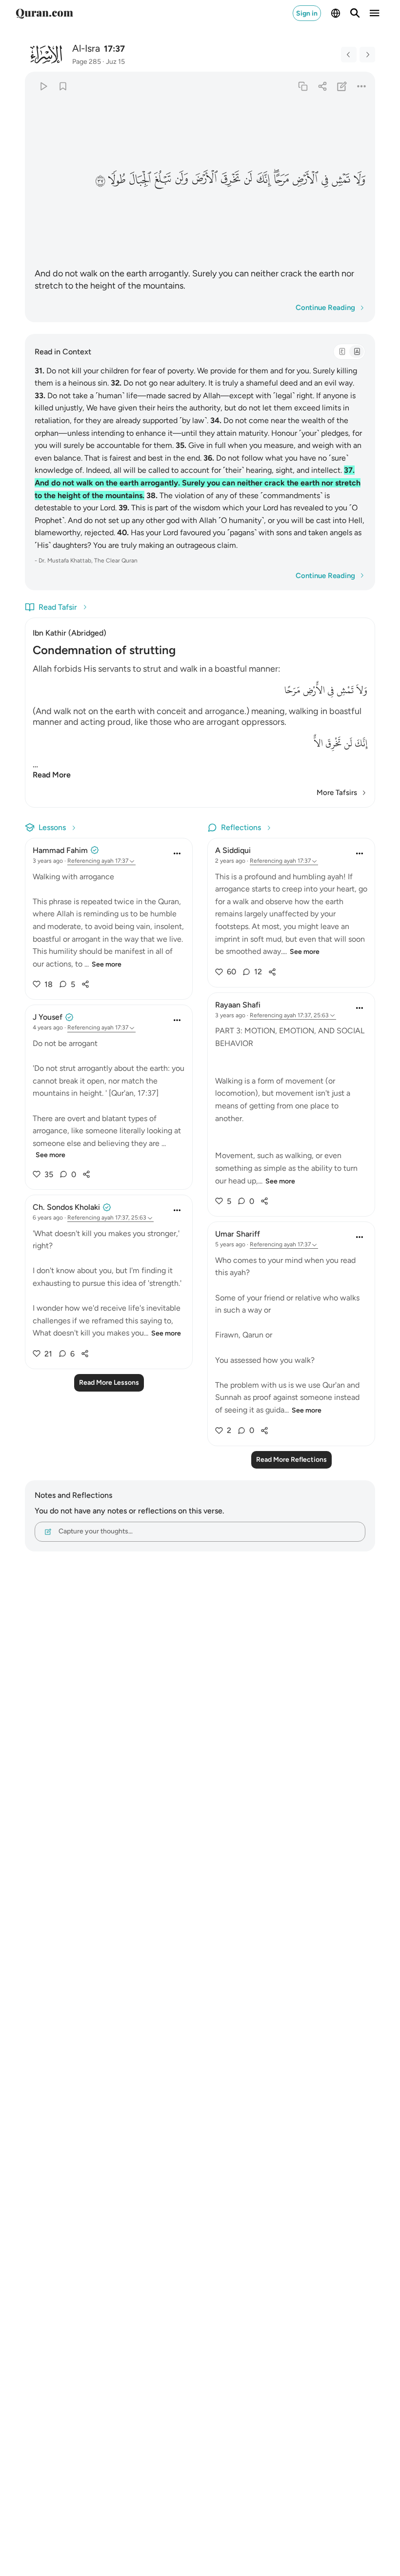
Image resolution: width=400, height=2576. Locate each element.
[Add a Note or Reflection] (342, 86)
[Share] (322, 86)
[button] (359, 179)
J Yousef (48, 1017)
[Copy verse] (303, 86)
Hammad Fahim (60, 850)
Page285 (87, 62)
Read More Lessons (109, 1383)
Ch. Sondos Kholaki (66, 1207)
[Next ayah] (367, 55)
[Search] (355, 13)
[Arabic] (342, 351)
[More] (362, 86)
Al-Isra (86, 48)
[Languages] (336, 13)
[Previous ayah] (349, 55)
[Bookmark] (63, 86)
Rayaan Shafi (238, 1005)
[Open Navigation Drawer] (375, 13)
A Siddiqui (233, 850)
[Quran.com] (44, 13)
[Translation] (357, 351)
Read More (52, 775)
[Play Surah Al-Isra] (43, 86)
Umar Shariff (238, 1234)
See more (107, 964)
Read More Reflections (291, 1460)
